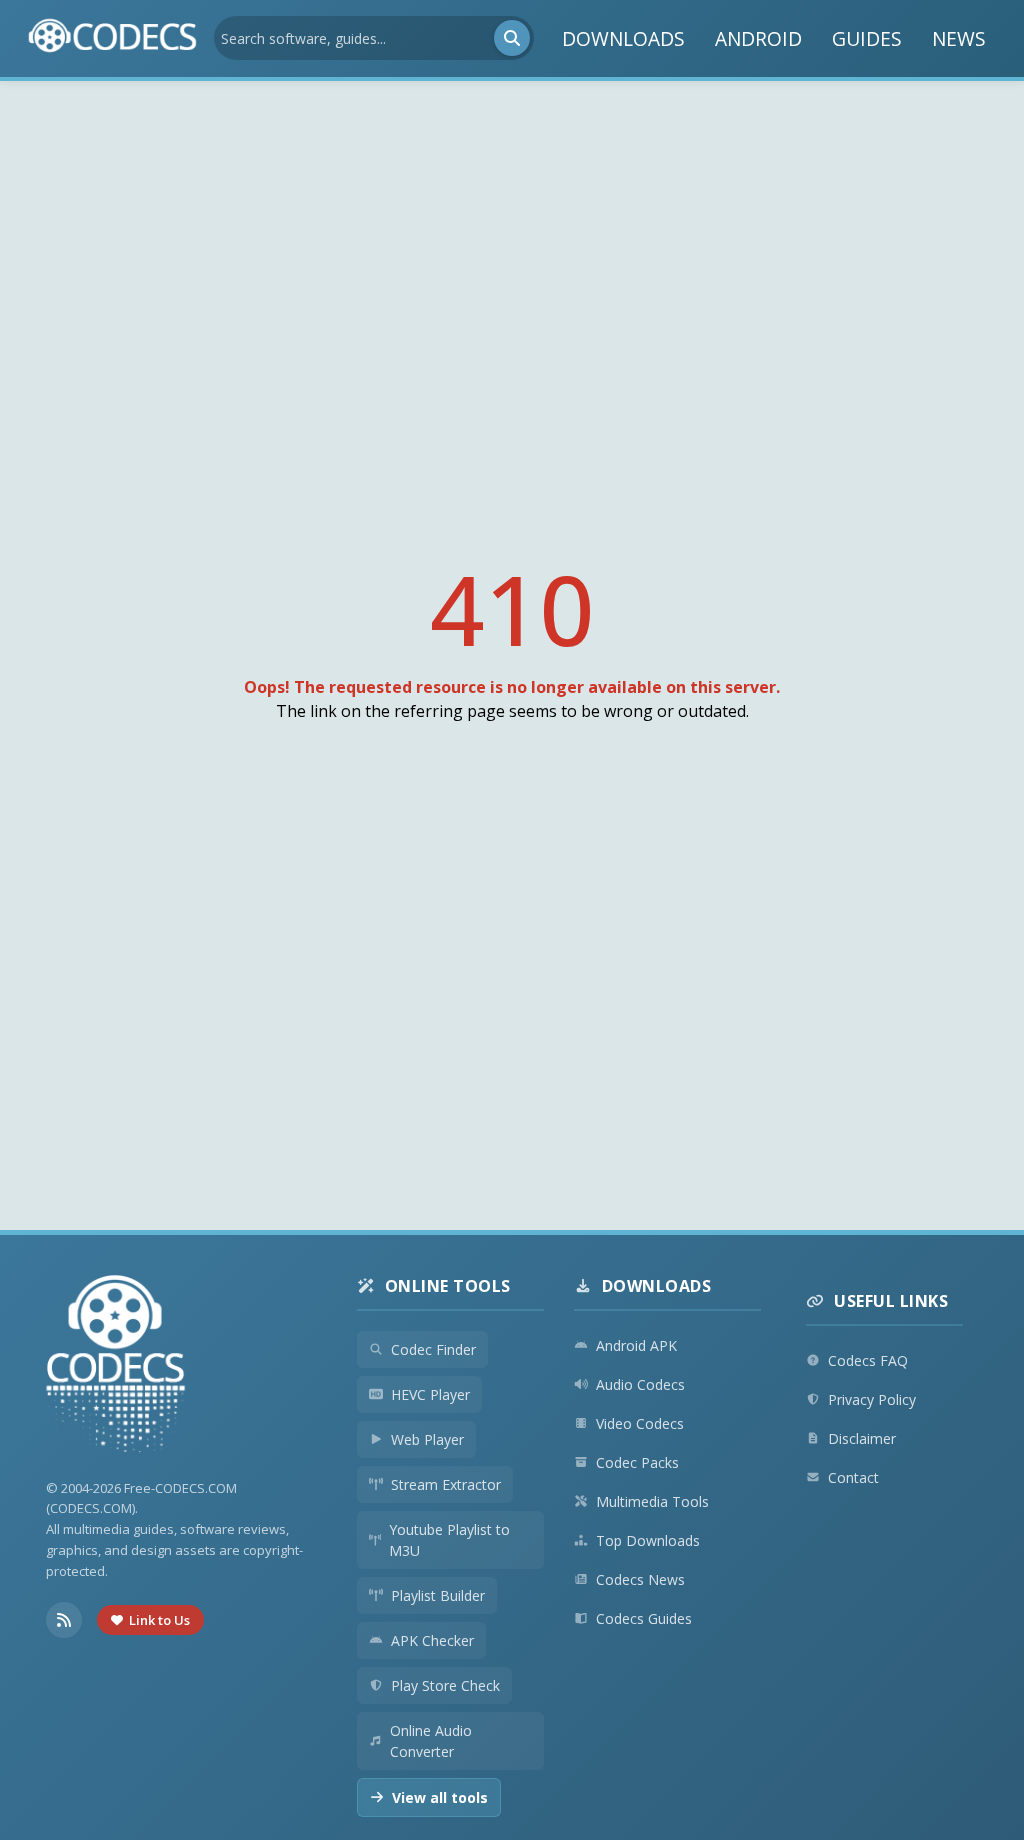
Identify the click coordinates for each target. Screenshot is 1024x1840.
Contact (853, 1477)
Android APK (636, 1345)
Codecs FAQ (868, 1360)
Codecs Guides (644, 1618)
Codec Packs (637, 1462)
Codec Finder (433, 1349)
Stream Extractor (446, 1484)
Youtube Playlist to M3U (449, 1540)
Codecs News (640, 1579)
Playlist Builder (438, 1595)
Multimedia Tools (652, 1501)
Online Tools (448, 1286)
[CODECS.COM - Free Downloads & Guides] (116, 1366)
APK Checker (432, 1640)
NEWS (959, 38)
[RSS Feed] (64, 1620)
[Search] (512, 38)
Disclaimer (862, 1438)
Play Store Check (445, 1685)
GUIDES (867, 38)
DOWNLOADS (623, 38)
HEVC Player (430, 1394)
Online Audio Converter (431, 1741)
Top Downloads (648, 1540)
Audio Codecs (640, 1384)
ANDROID (758, 38)
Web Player (427, 1439)
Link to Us (159, 1620)
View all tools (440, 1797)
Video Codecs (640, 1423)
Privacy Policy (872, 1399)
